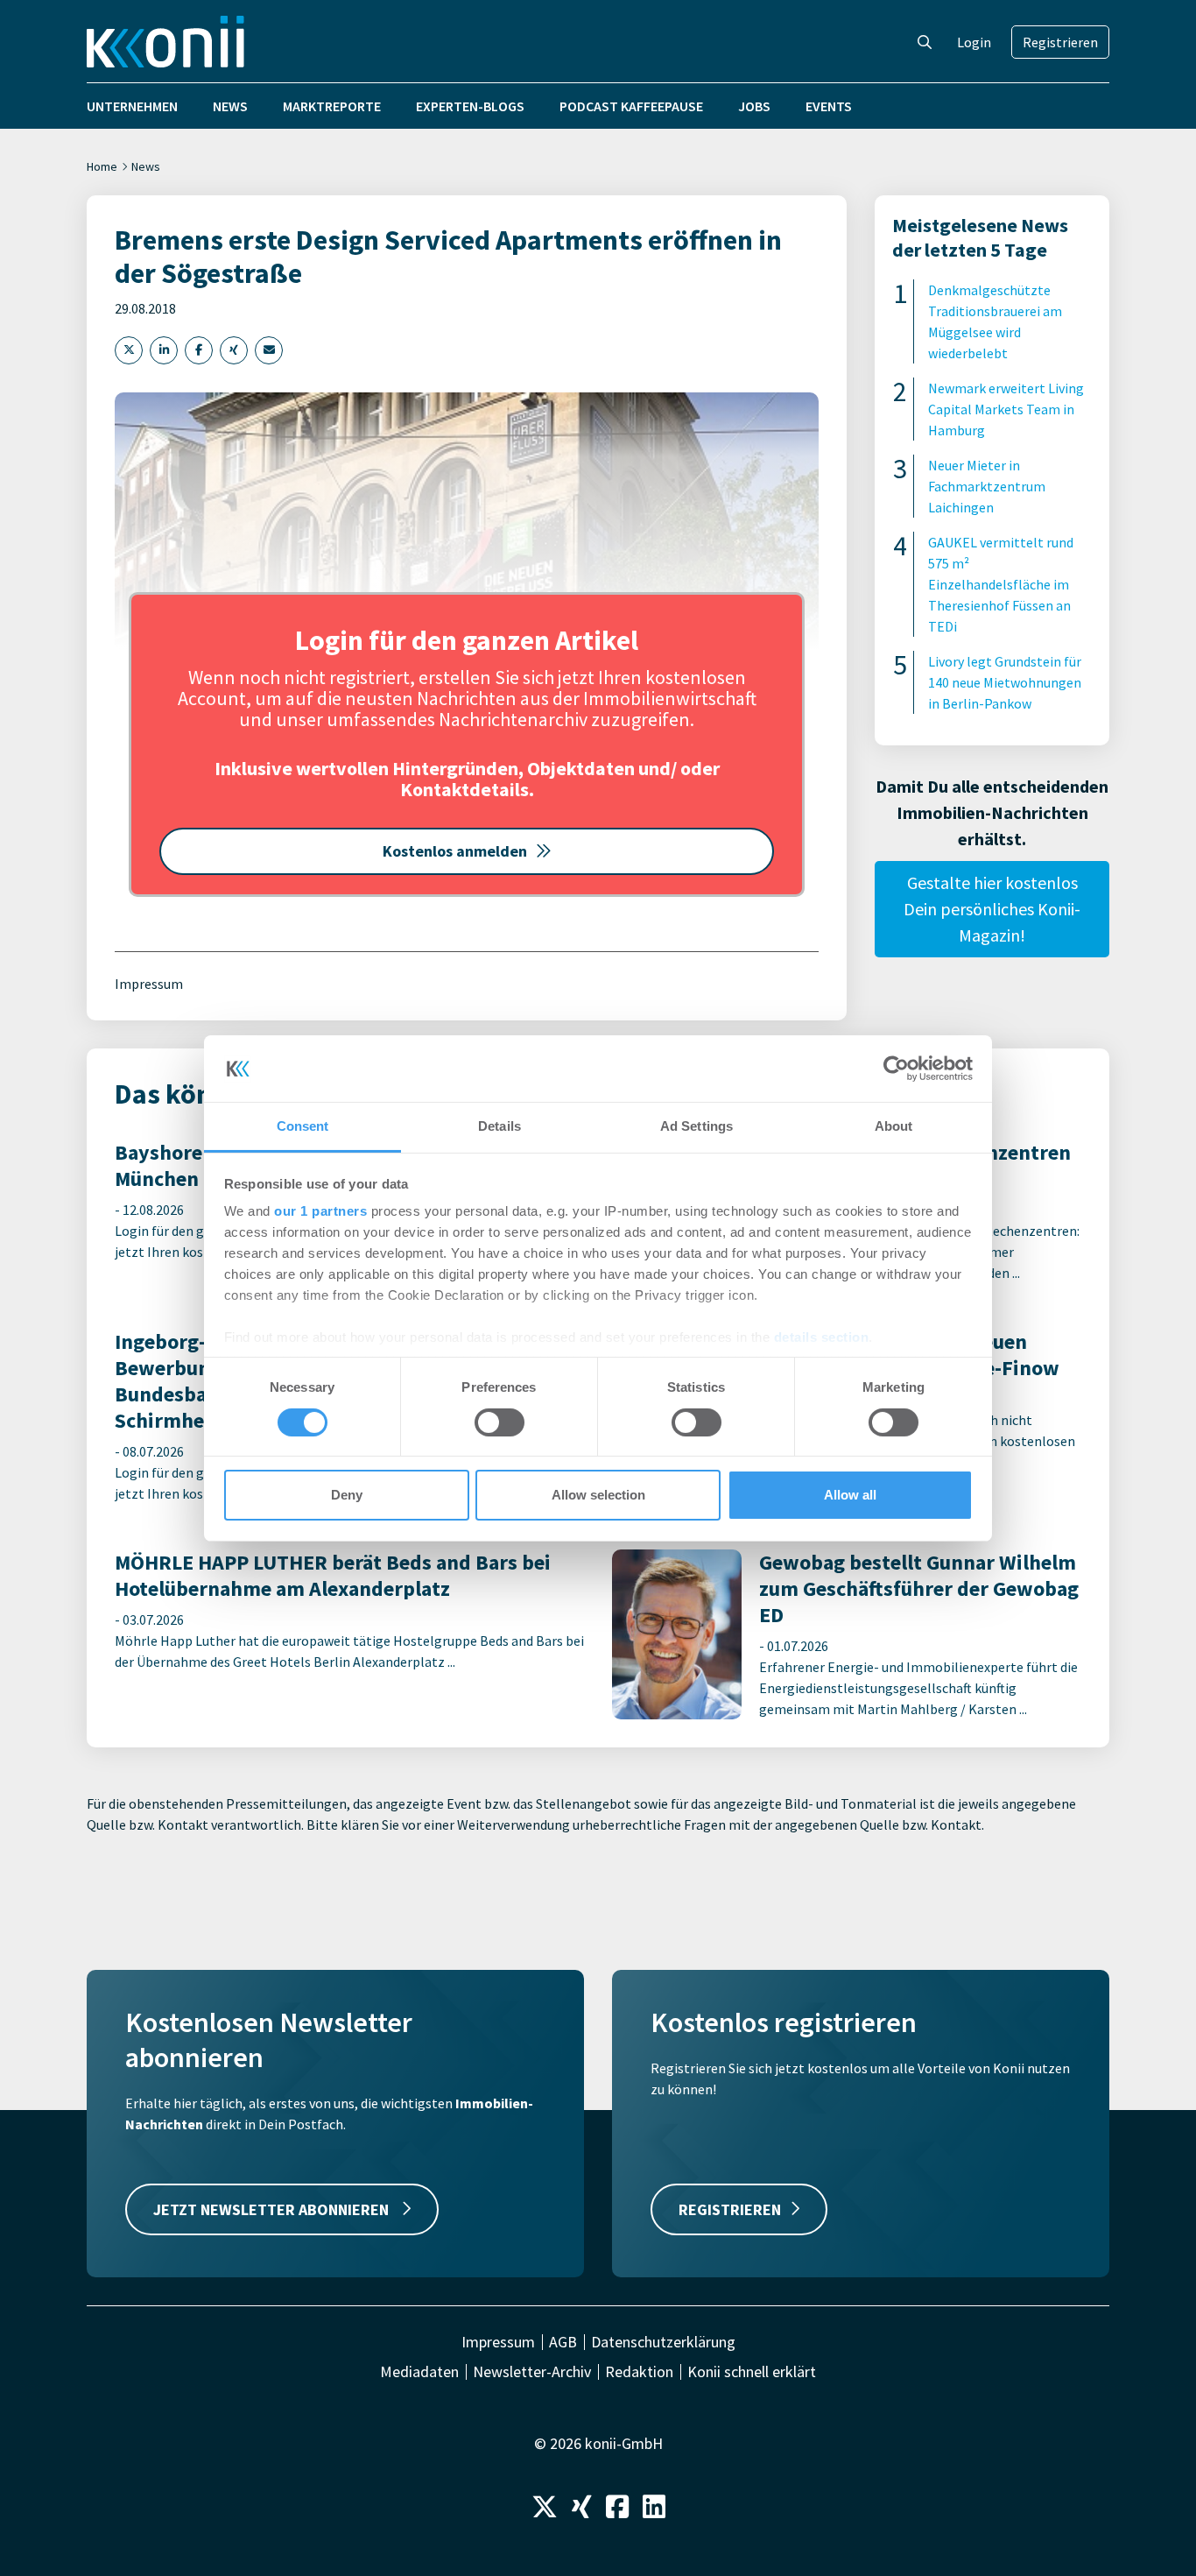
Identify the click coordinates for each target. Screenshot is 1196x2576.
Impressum (149, 984)
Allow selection (598, 1495)
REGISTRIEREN (730, 2209)
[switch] (500, 1422)
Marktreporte (332, 106)
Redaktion (639, 2372)
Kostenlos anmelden (455, 851)
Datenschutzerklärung (663, 2342)
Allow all (850, 1495)
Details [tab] (500, 1126)
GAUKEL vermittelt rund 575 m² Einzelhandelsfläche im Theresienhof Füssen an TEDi (1001, 584)
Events (829, 106)
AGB (563, 2342)
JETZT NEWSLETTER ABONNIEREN (273, 2209)
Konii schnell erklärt (752, 2372)
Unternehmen (132, 106)
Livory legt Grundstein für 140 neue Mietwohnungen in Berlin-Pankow (1005, 682)
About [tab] (894, 1126)
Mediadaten (419, 2372)
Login (974, 42)
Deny (347, 1495)
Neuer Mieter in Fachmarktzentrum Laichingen (987, 486)
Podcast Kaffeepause (631, 106)
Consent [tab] (303, 1126)
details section (822, 1337)
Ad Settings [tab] (696, 1126)
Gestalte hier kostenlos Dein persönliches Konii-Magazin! (992, 909)
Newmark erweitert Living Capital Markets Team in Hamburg (1006, 409)
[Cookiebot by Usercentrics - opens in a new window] (896, 1069)
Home (102, 166)
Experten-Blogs (470, 106)
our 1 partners (320, 1211)
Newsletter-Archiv (532, 2372)
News (230, 106)
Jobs (754, 106)
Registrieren (1060, 42)
